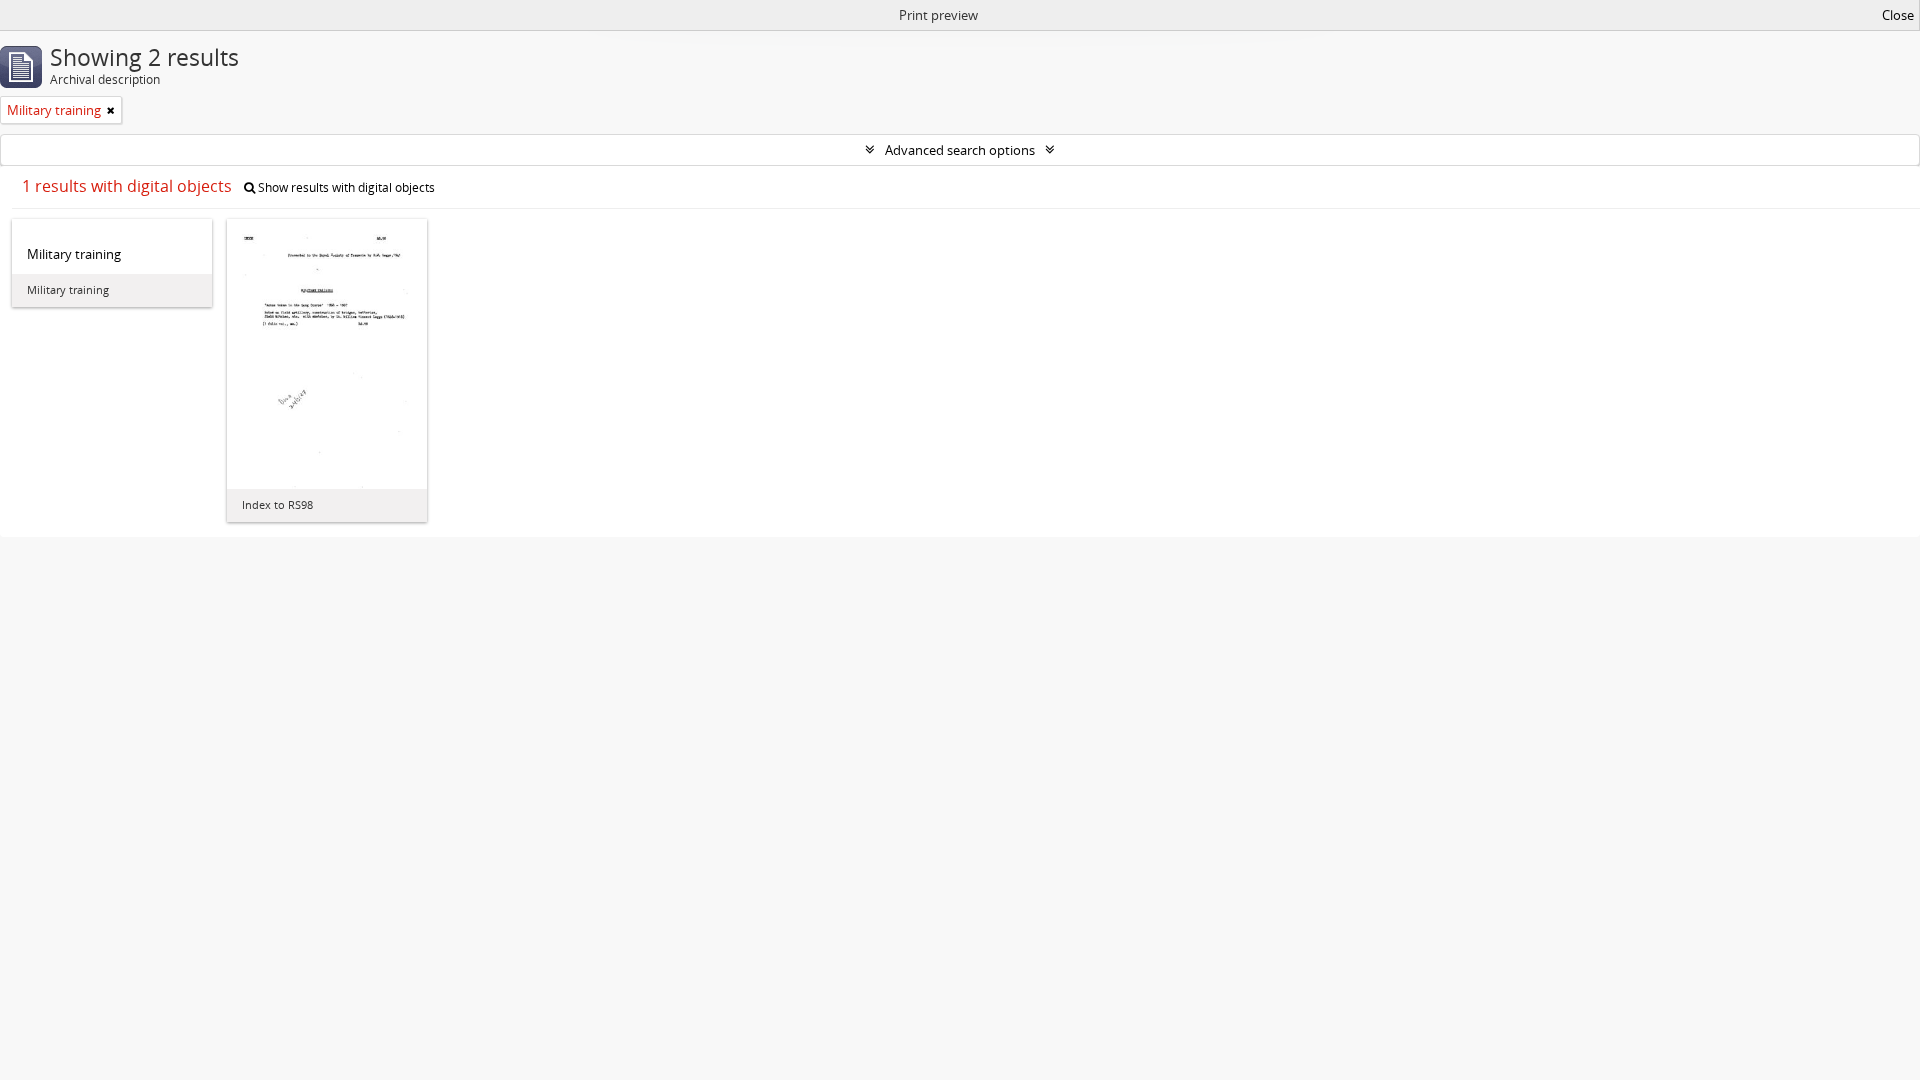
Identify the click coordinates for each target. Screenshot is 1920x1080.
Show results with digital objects (345, 187)
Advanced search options (960, 150)
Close (1898, 15)
